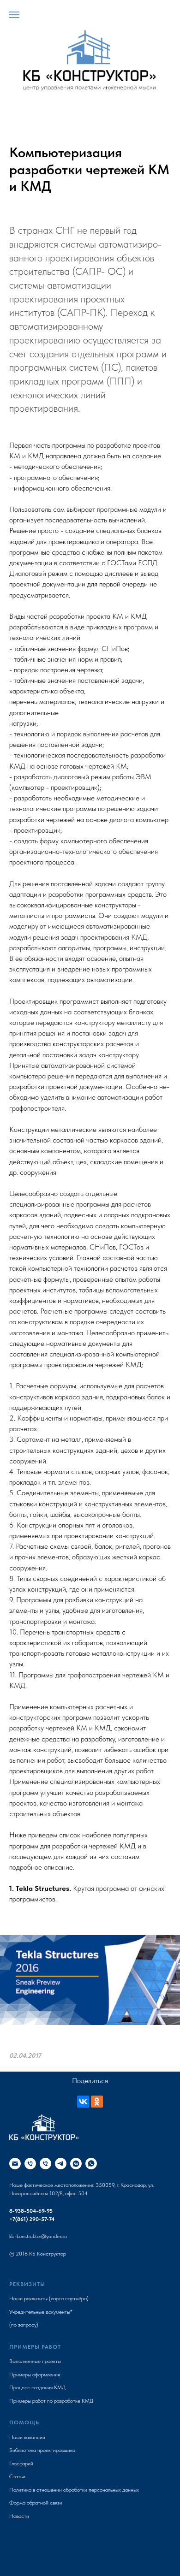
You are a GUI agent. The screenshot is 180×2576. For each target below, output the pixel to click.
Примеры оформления (35, 2375)
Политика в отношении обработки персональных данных (74, 2490)
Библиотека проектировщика (42, 2450)
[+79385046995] (30, 2164)
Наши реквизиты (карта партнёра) (49, 2298)
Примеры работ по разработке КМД (51, 2401)
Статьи (17, 2476)
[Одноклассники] (97, 2102)
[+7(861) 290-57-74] (45, 2164)
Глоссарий (21, 2463)
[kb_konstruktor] (76, 2164)
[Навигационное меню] (14, 15)
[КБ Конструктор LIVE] (61, 2164)
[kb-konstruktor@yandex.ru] (15, 2164)
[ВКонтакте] (83, 2102)
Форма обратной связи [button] (36, 2503)
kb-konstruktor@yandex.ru (38, 2236)
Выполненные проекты (35, 2361)
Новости (19, 2516)
